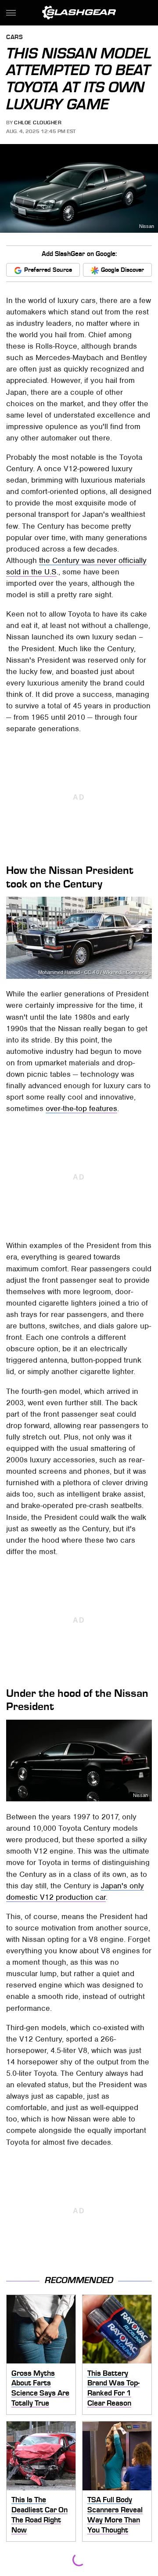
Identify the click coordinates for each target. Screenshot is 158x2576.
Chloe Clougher (38, 123)
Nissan (147, 226)
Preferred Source (48, 270)
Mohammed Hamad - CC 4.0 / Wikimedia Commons (93, 972)
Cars (14, 38)
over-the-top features (81, 1108)
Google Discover (122, 270)
